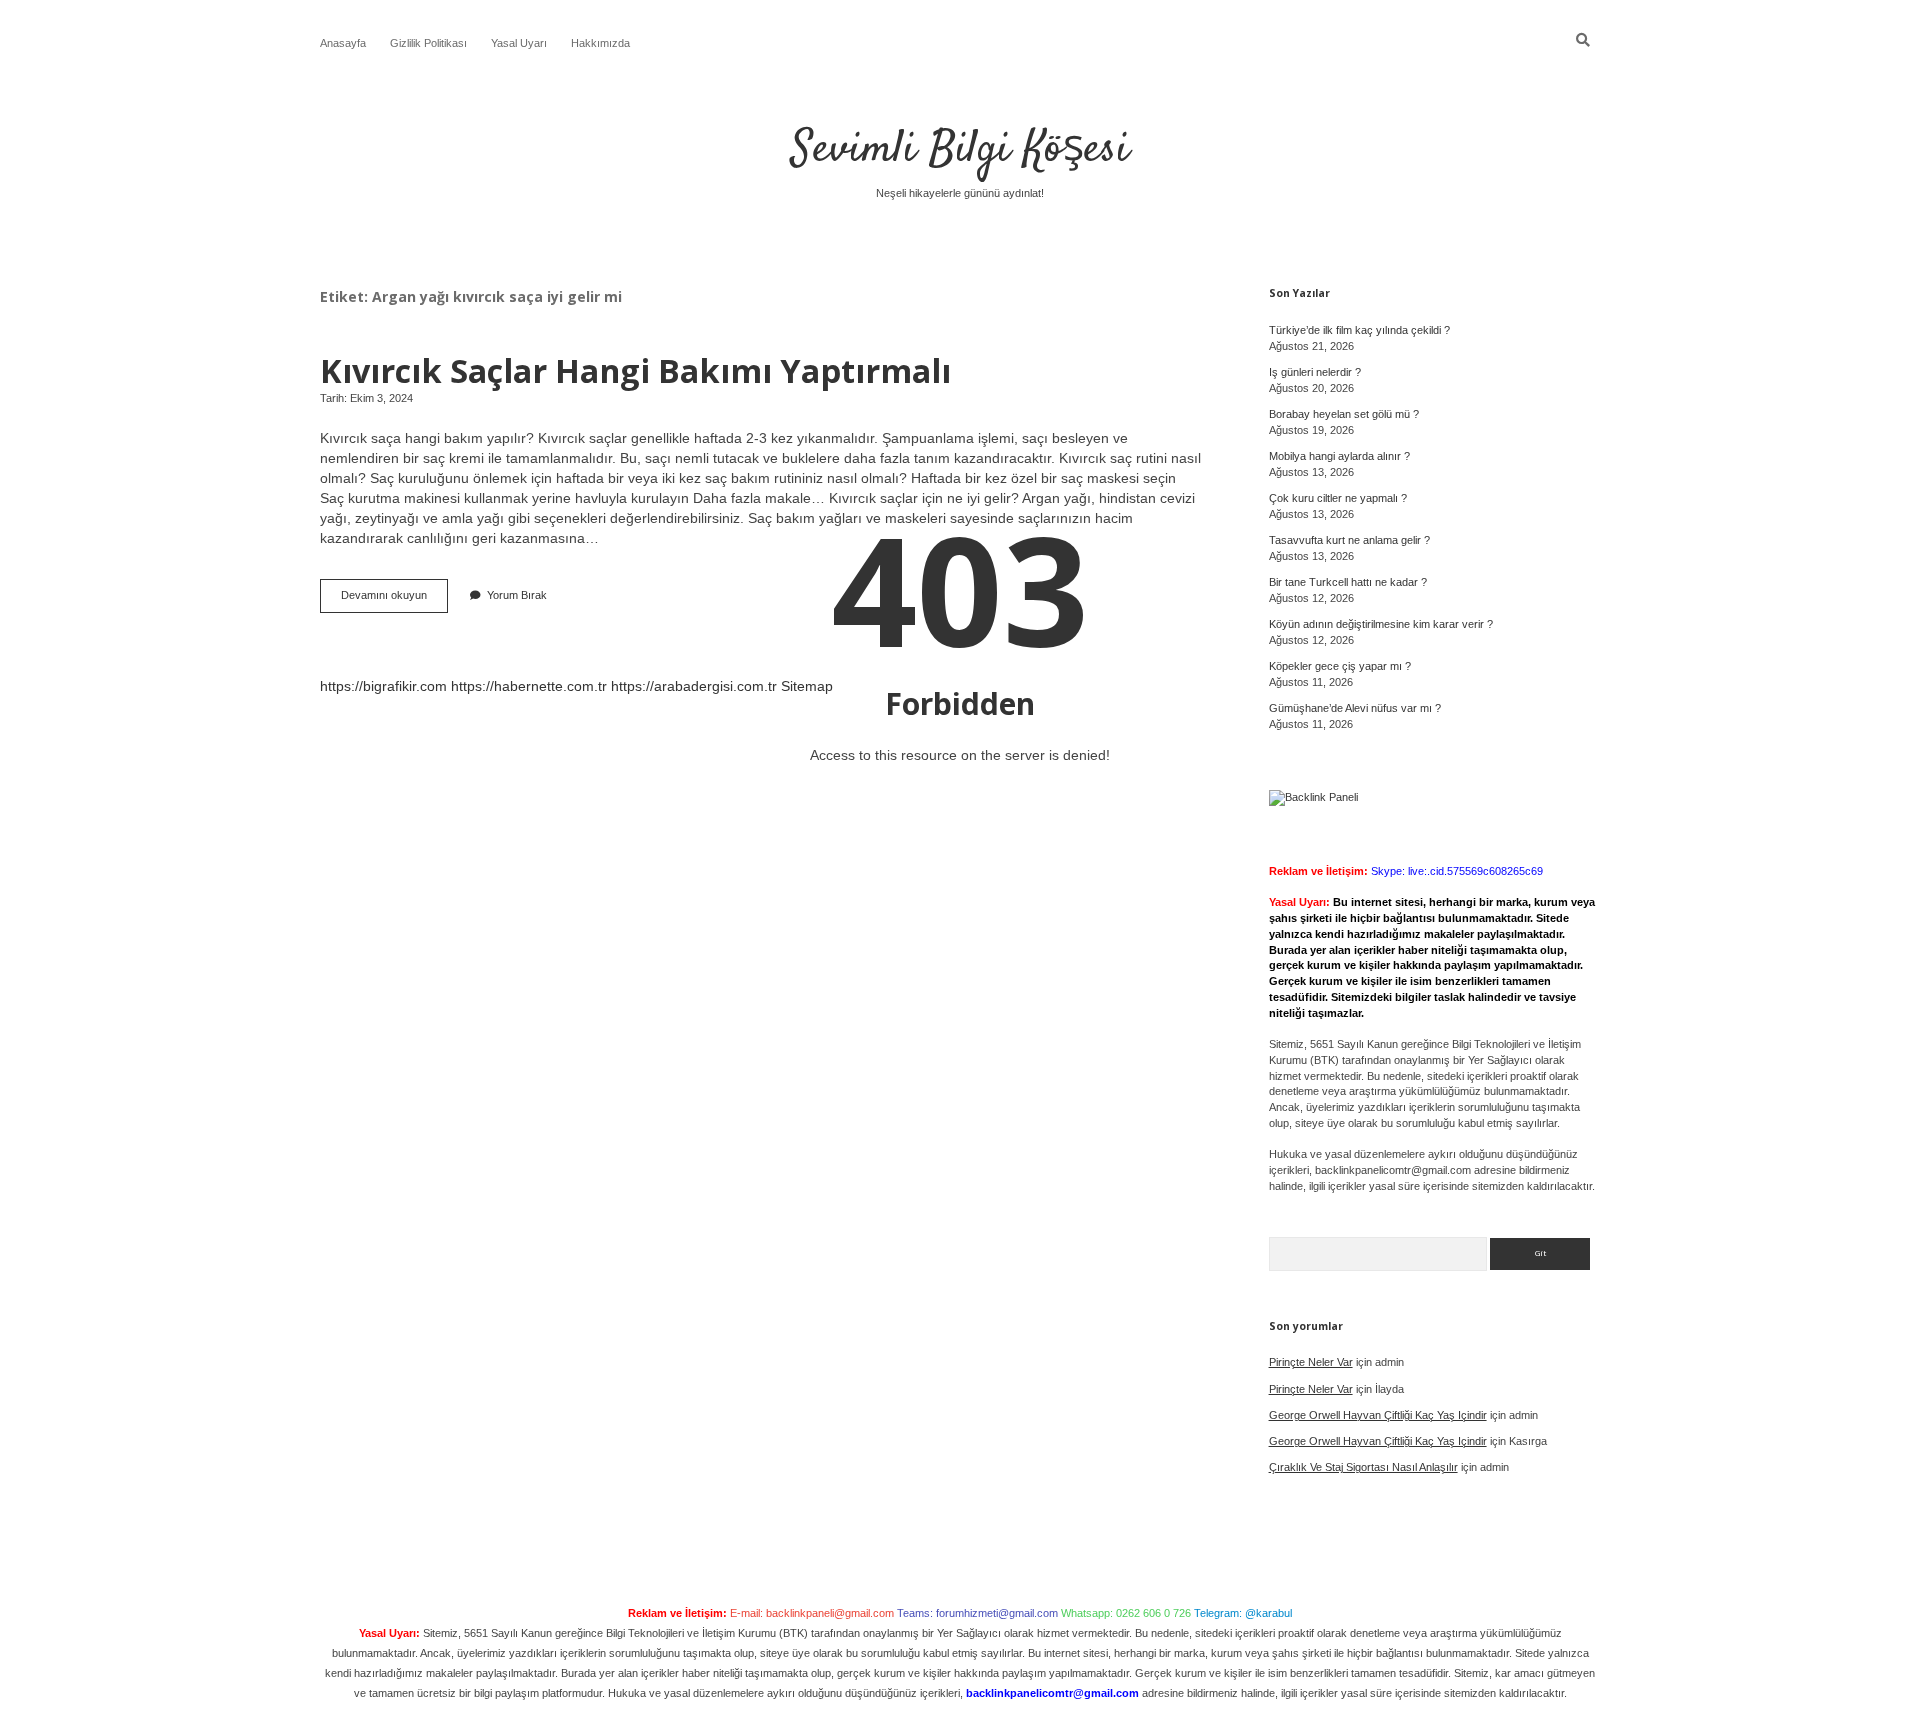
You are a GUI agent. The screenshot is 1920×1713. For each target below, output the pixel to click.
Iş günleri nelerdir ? (1315, 372)
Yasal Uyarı (519, 43)
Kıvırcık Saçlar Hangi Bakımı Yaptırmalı (635, 370)
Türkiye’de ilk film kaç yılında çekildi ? (1359, 330)
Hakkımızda (600, 43)
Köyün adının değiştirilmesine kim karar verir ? (1381, 624)
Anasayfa (343, 43)
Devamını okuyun (394, 600)
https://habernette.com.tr (529, 686)
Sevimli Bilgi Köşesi (960, 150)
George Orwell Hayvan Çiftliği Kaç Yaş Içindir (1378, 1415)
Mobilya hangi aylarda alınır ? (1339, 456)
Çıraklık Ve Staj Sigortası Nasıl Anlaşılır (1363, 1467)
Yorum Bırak (517, 595)
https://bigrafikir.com (383, 686)
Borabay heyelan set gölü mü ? (1344, 414)
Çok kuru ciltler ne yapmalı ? (1338, 498)
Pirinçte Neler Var (1311, 1362)
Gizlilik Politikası (428, 43)
